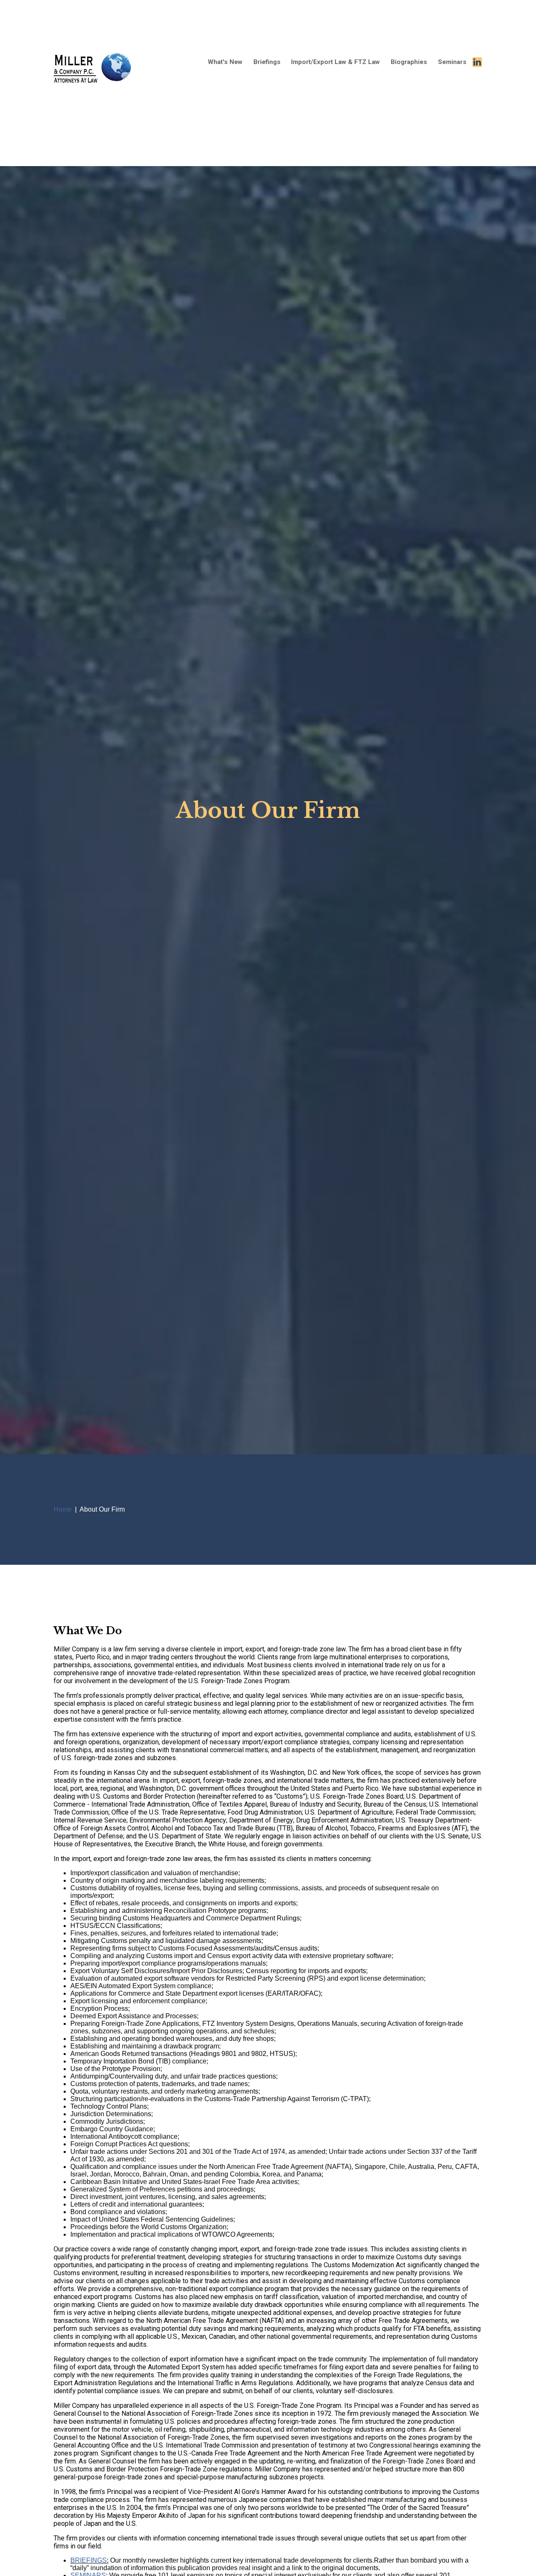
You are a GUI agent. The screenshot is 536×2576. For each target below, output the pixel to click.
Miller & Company (93, 83)
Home (63, 1509)
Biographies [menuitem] (409, 62)
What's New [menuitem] (225, 62)
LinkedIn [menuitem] (477, 62)
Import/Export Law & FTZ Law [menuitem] (335, 62)
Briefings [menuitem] (267, 62)
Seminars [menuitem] (452, 62)
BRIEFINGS (89, 2560)
